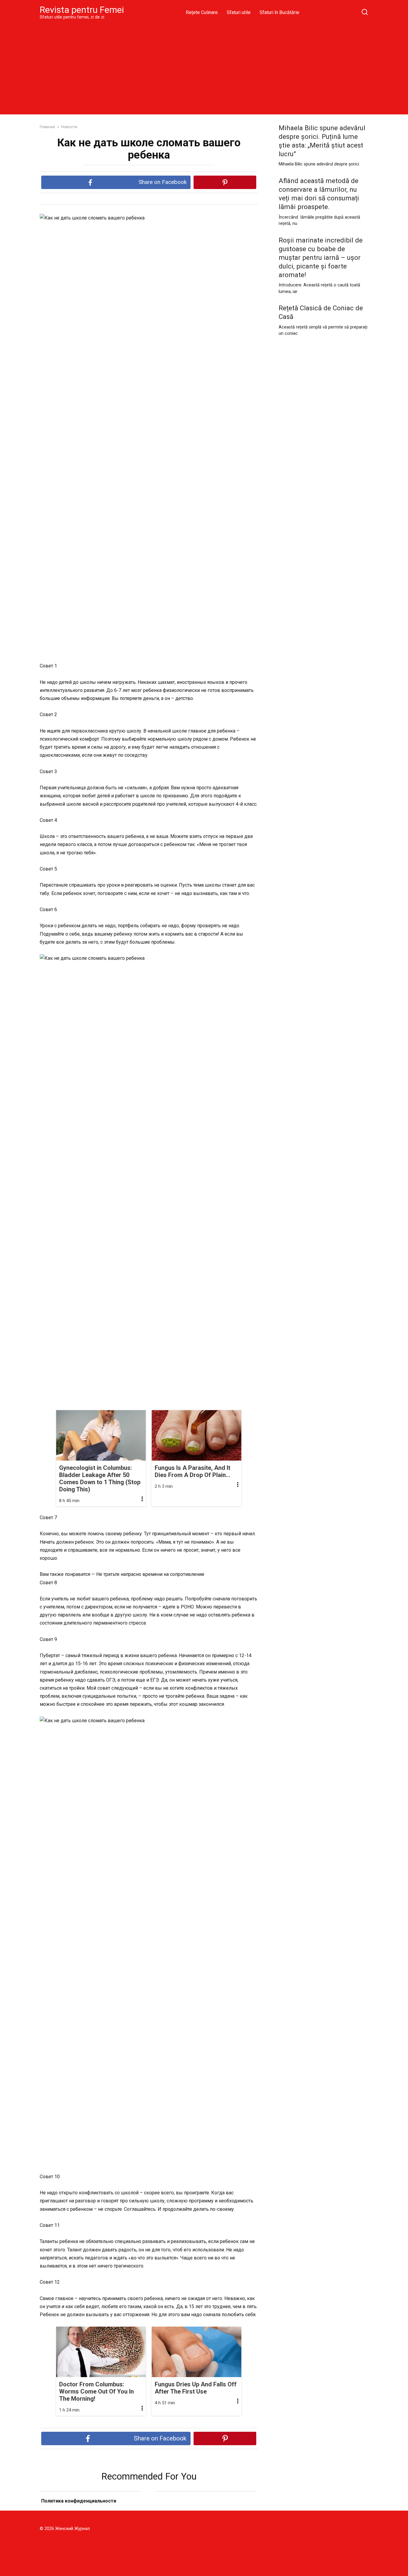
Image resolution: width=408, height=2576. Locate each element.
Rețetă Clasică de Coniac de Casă (321, 313)
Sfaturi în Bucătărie (279, 12)
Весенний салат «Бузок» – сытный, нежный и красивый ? (206, 2509)
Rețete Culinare (202, 12)
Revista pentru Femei (82, 10)
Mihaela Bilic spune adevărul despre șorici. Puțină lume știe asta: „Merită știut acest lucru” (322, 141)
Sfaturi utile (239, 12)
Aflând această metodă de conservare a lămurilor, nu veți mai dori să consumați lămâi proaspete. (319, 194)
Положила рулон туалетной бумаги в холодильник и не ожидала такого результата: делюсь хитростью (90, 2508)
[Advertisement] (204, 67)
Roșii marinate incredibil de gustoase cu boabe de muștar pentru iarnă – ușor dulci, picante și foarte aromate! (321, 258)
